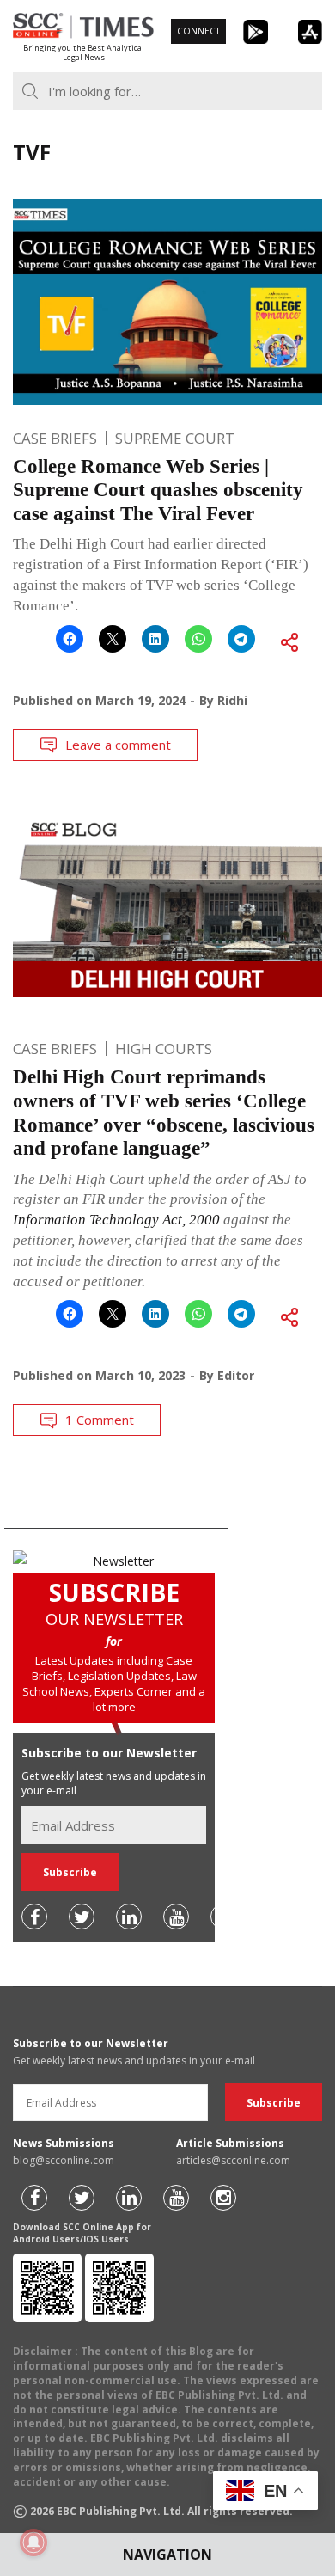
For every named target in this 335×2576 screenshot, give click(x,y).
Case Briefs (55, 438)
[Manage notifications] (33, 2542)
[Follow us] (34, 1917)
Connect (198, 31)
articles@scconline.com (233, 2160)
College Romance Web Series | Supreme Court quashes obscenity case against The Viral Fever (158, 490)
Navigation (167, 2555)
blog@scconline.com (64, 2160)
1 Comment (100, 1420)
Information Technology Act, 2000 (116, 1220)
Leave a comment (118, 745)
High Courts (164, 1049)
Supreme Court (175, 438)
